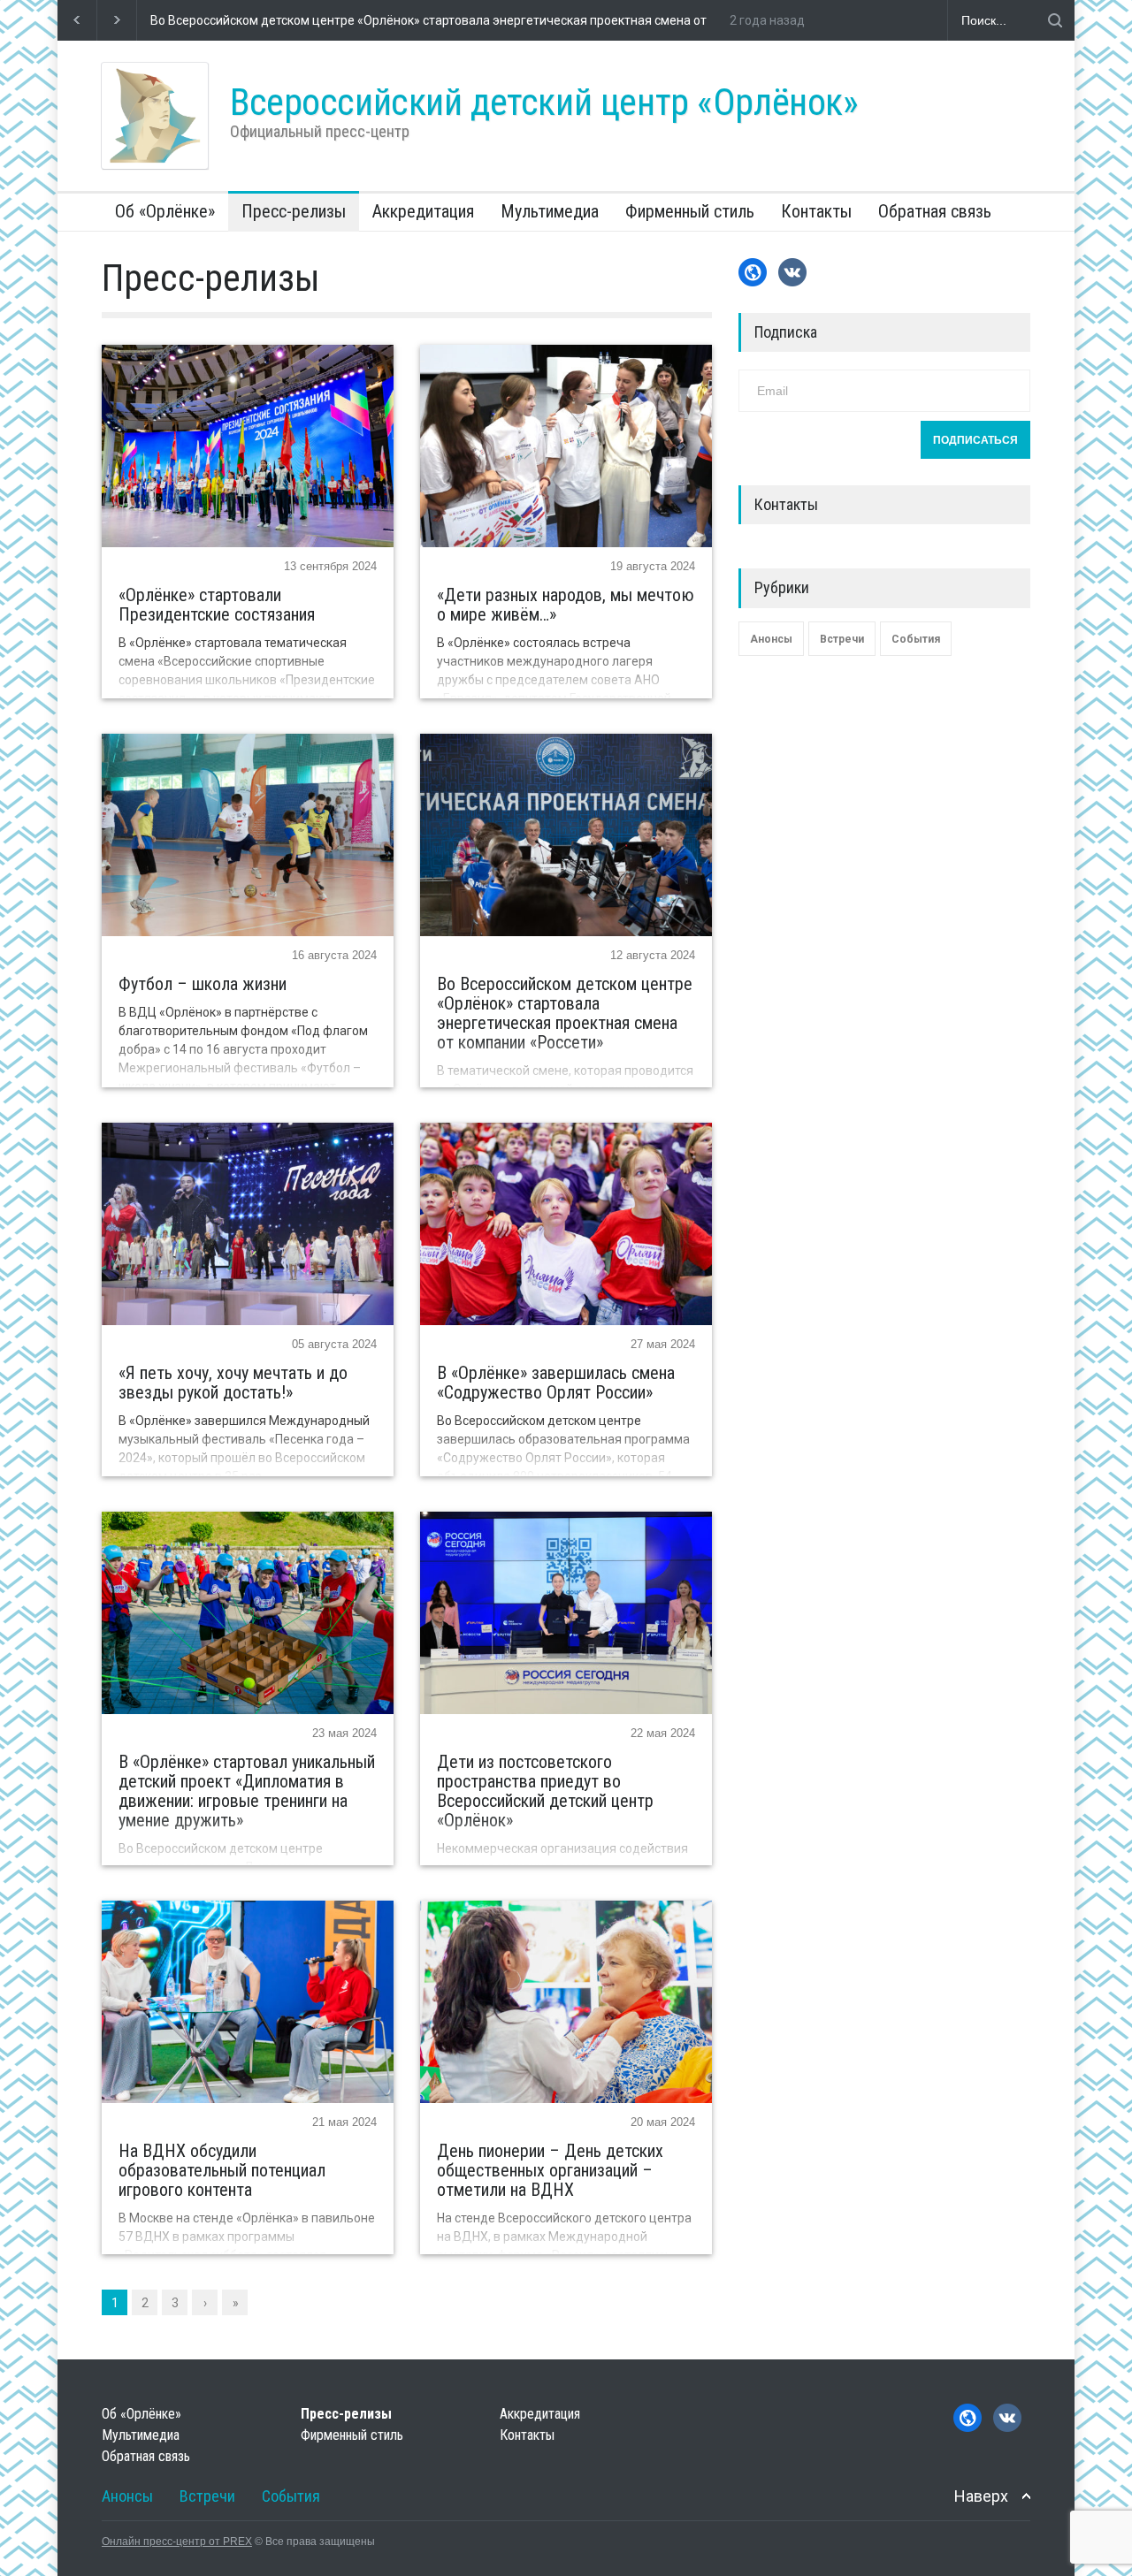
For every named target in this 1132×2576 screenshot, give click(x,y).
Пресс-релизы (294, 211)
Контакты (816, 211)
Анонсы (771, 639)
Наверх (981, 2496)
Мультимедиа (550, 211)
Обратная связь (935, 211)
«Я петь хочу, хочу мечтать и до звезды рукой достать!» (313, 20)
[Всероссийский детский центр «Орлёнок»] (155, 116)
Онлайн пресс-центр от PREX (177, 2542)
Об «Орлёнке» (165, 211)
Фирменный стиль (690, 211)
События (916, 639)
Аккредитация (423, 211)
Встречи (842, 639)
